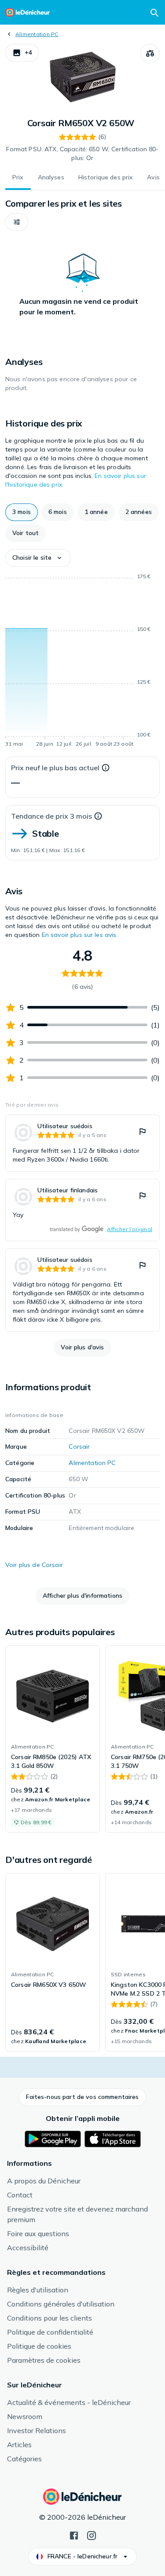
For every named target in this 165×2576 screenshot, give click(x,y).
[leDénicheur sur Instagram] (92, 2535)
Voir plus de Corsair (34, 1565)
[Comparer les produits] (150, 54)
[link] (82, 1143)
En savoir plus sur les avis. (80, 935)
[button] (22, 53)
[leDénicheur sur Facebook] (74, 2535)
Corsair (79, 1446)
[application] (82, 662)
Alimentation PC (37, 34)
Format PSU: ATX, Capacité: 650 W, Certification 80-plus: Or (82, 153)
